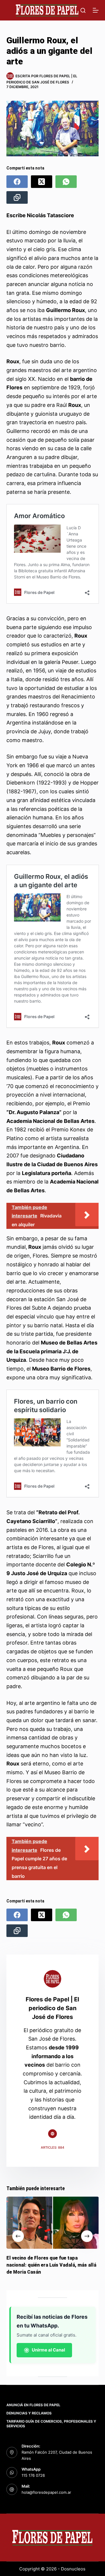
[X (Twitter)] (42, 182)
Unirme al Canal (48, 2350)
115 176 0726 (33, 2475)
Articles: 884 (52, 2147)
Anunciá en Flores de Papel (33, 2405)
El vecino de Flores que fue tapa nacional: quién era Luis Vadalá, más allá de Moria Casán (51, 2265)
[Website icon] (52, 2134)
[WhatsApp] (66, 182)
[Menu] (96, 10)
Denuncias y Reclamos (29, 2413)
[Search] (83, 10)
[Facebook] (17, 182)
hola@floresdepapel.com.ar (46, 2492)
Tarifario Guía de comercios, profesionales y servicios (51, 2424)
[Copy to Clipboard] (17, 197)
